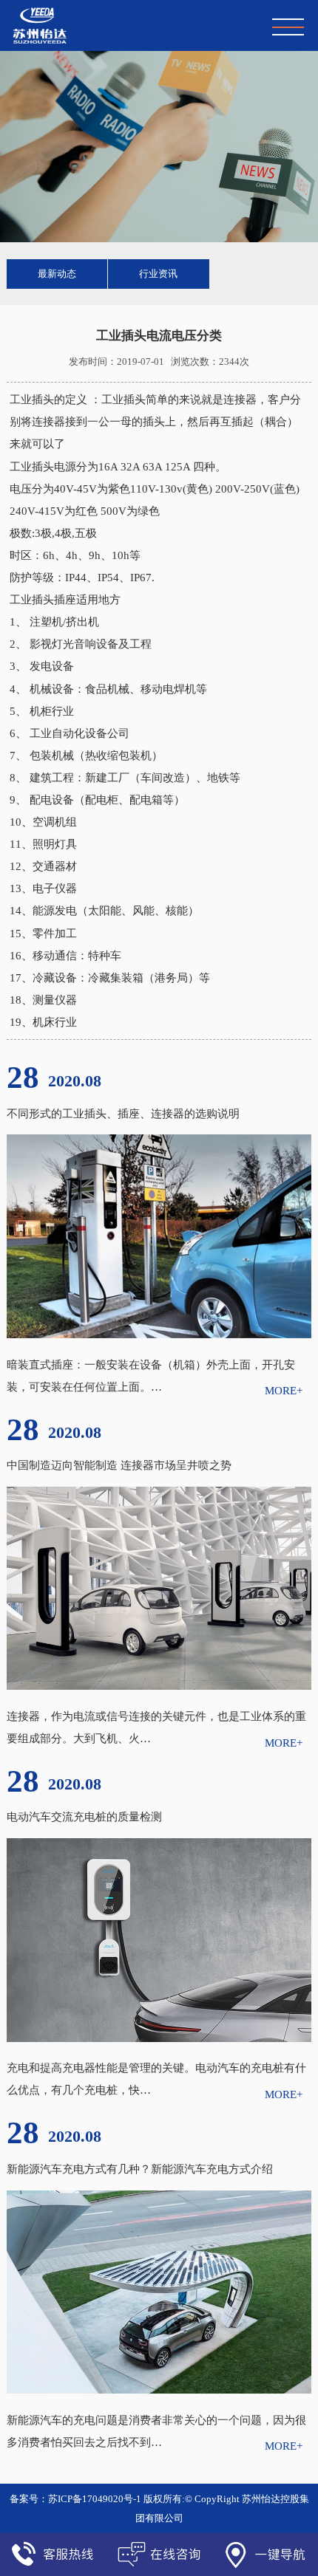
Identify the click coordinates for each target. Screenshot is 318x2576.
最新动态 (57, 274)
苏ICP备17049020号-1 (95, 2499)
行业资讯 (158, 274)
